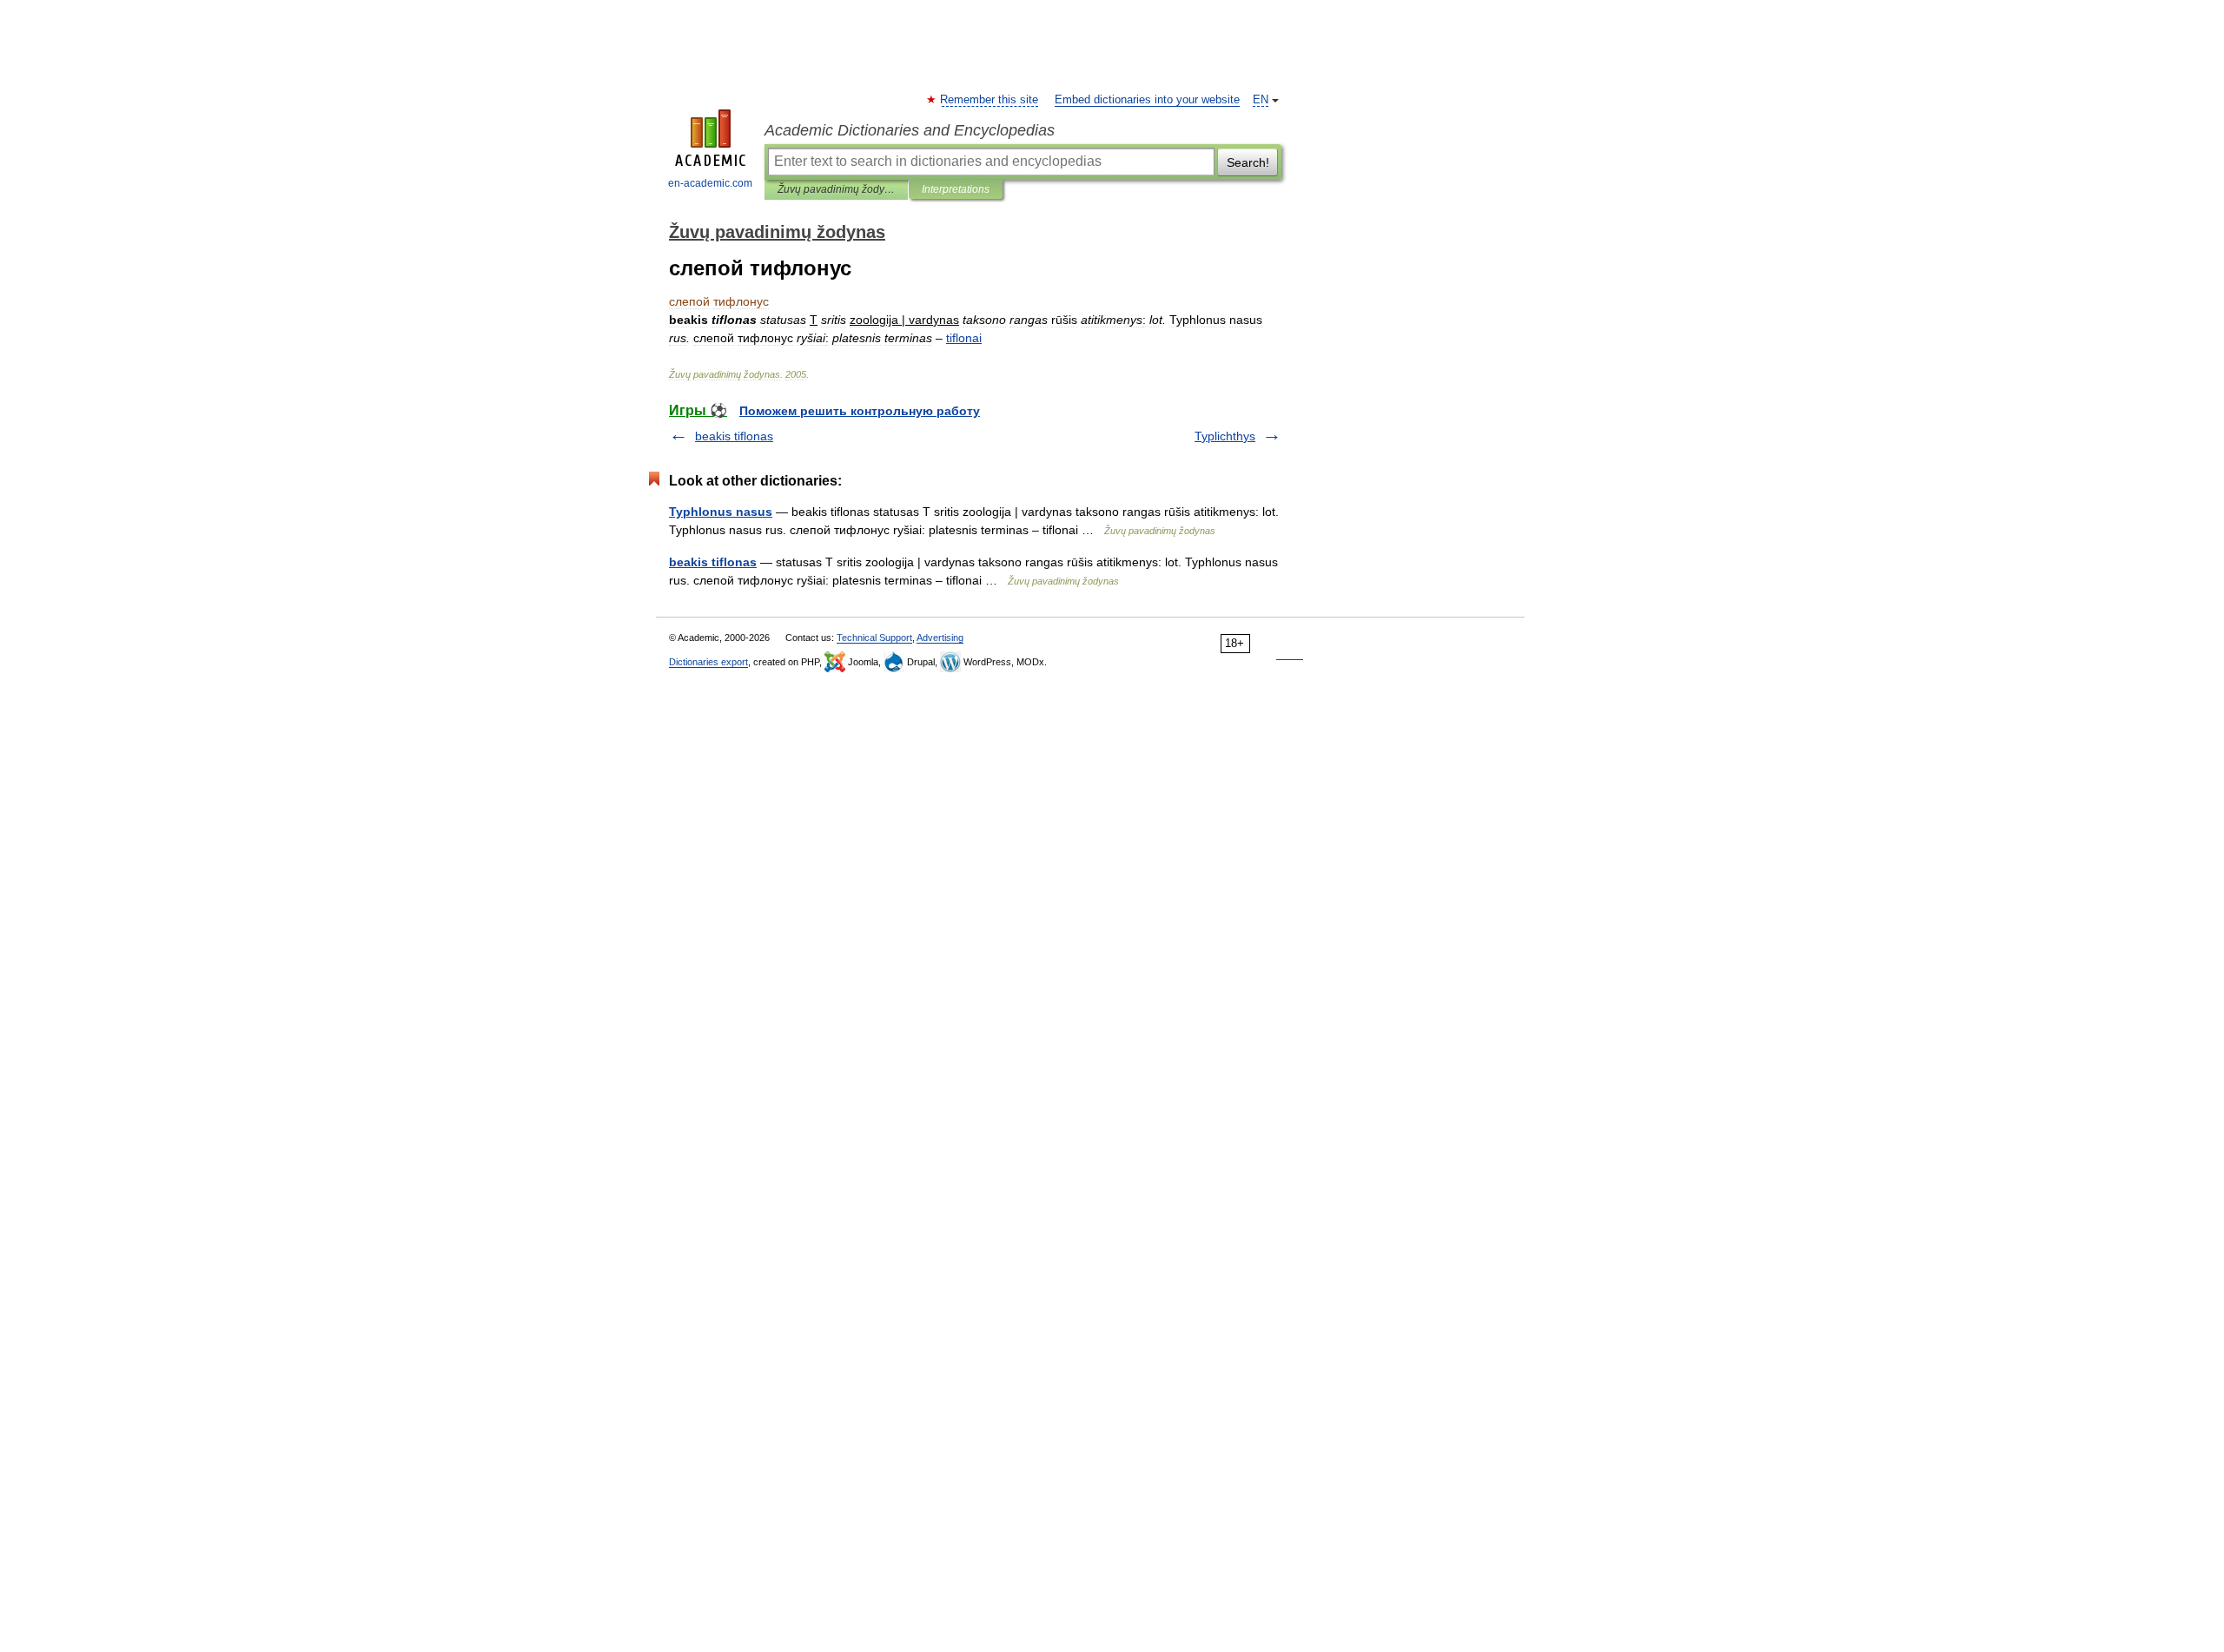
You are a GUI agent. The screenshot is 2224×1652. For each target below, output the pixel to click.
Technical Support (874, 638)
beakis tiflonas (734, 436)
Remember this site (990, 100)
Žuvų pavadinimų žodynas (836, 189)
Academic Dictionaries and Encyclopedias (910, 130)
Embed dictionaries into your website (1147, 100)
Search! (1248, 162)
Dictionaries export (708, 662)
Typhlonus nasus (721, 512)
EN (1261, 100)
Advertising (940, 638)
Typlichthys (1225, 436)
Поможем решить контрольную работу (860, 411)
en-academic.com (710, 183)
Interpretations (956, 189)
